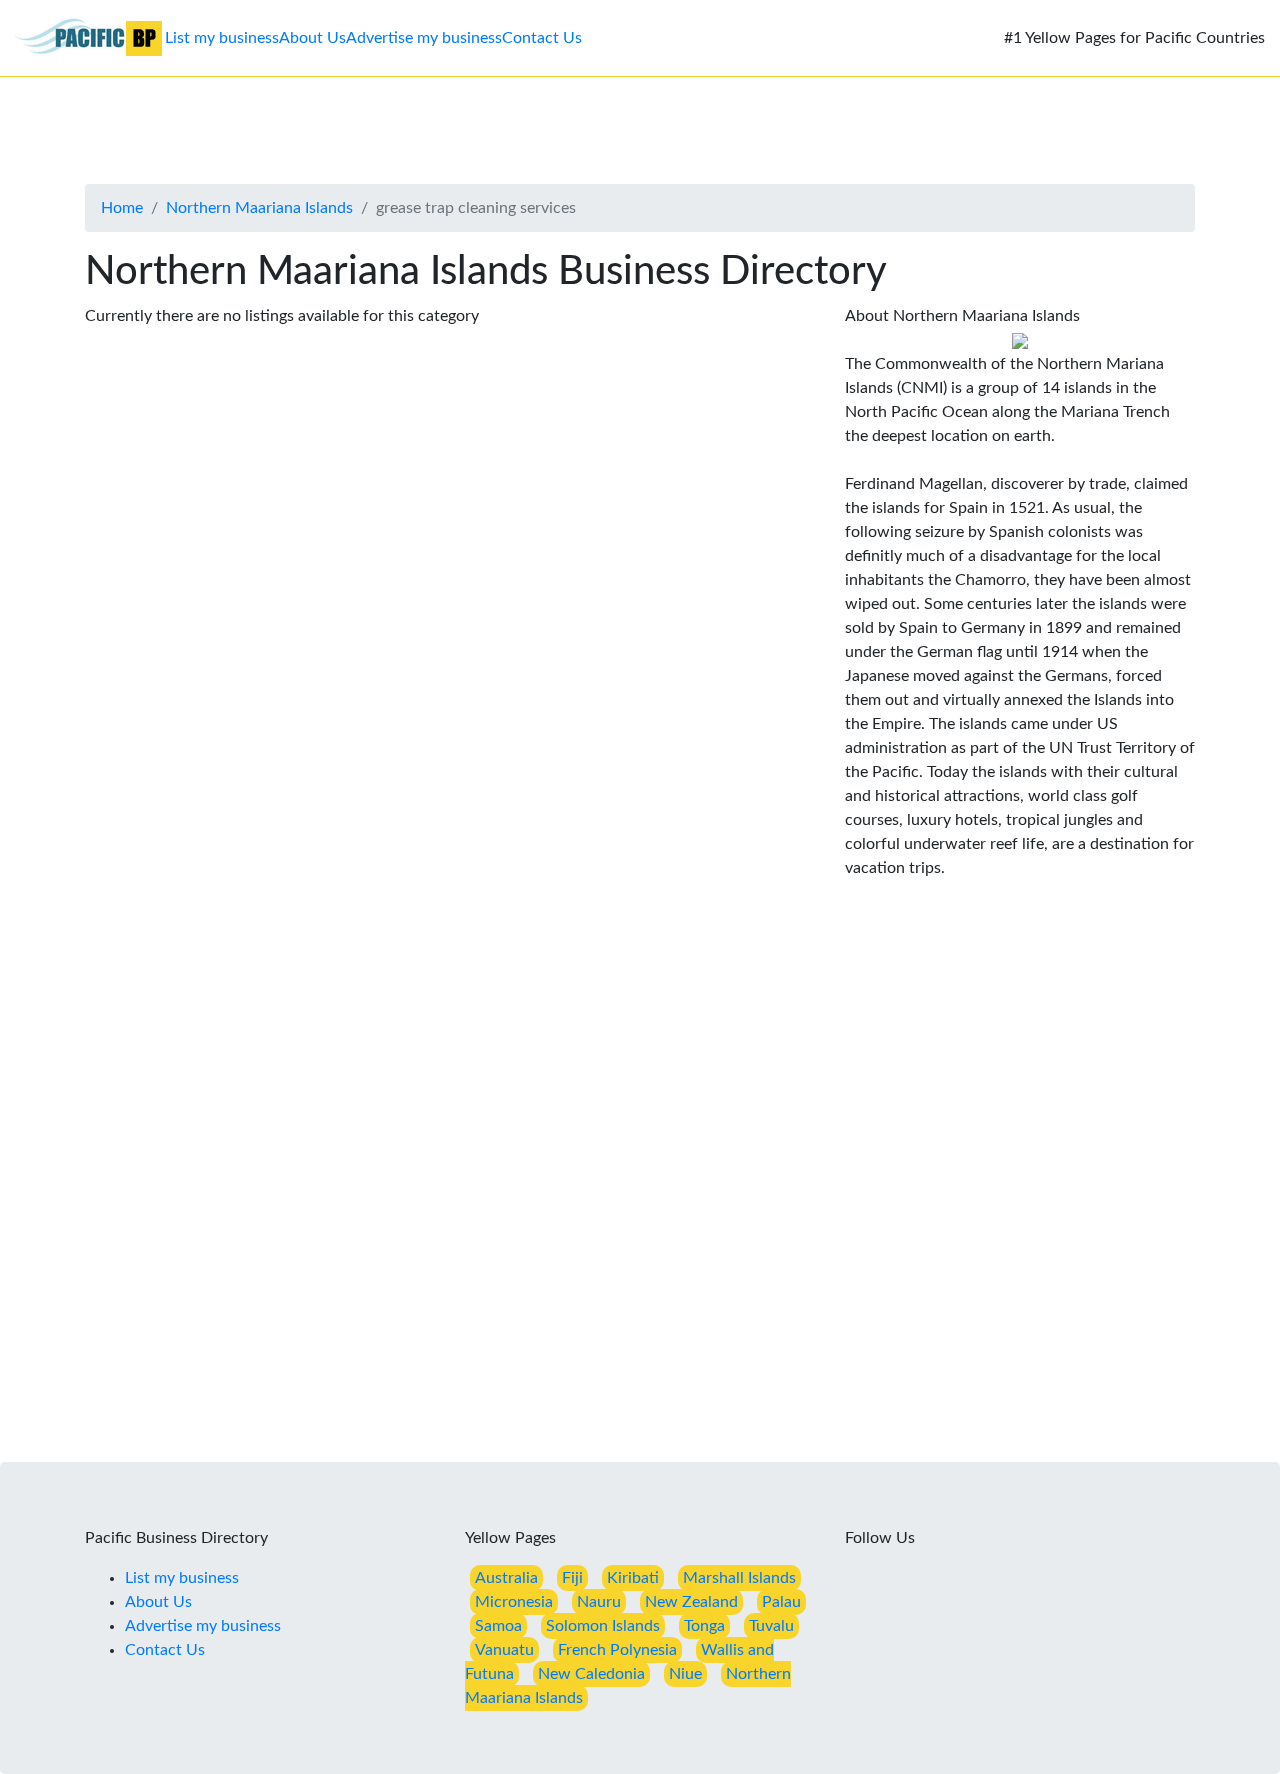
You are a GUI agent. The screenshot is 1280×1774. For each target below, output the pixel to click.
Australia (506, 1578)
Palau (781, 1602)
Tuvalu (771, 1626)
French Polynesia (617, 1650)
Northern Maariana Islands (259, 208)
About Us (312, 38)
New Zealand (691, 1602)
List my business (222, 38)
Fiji (572, 1578)
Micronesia (514, 1602)
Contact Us (542, 38)
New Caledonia (591, 1674)
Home (122, 208)
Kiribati (633, 1578)
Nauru (599, 1602)
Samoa (498, 1626)
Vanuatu (504, 1650)
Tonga (704, 1626)
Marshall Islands (739, 1578)
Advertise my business (424, 38)
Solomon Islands (603, 1626)
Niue (685, 1674)
